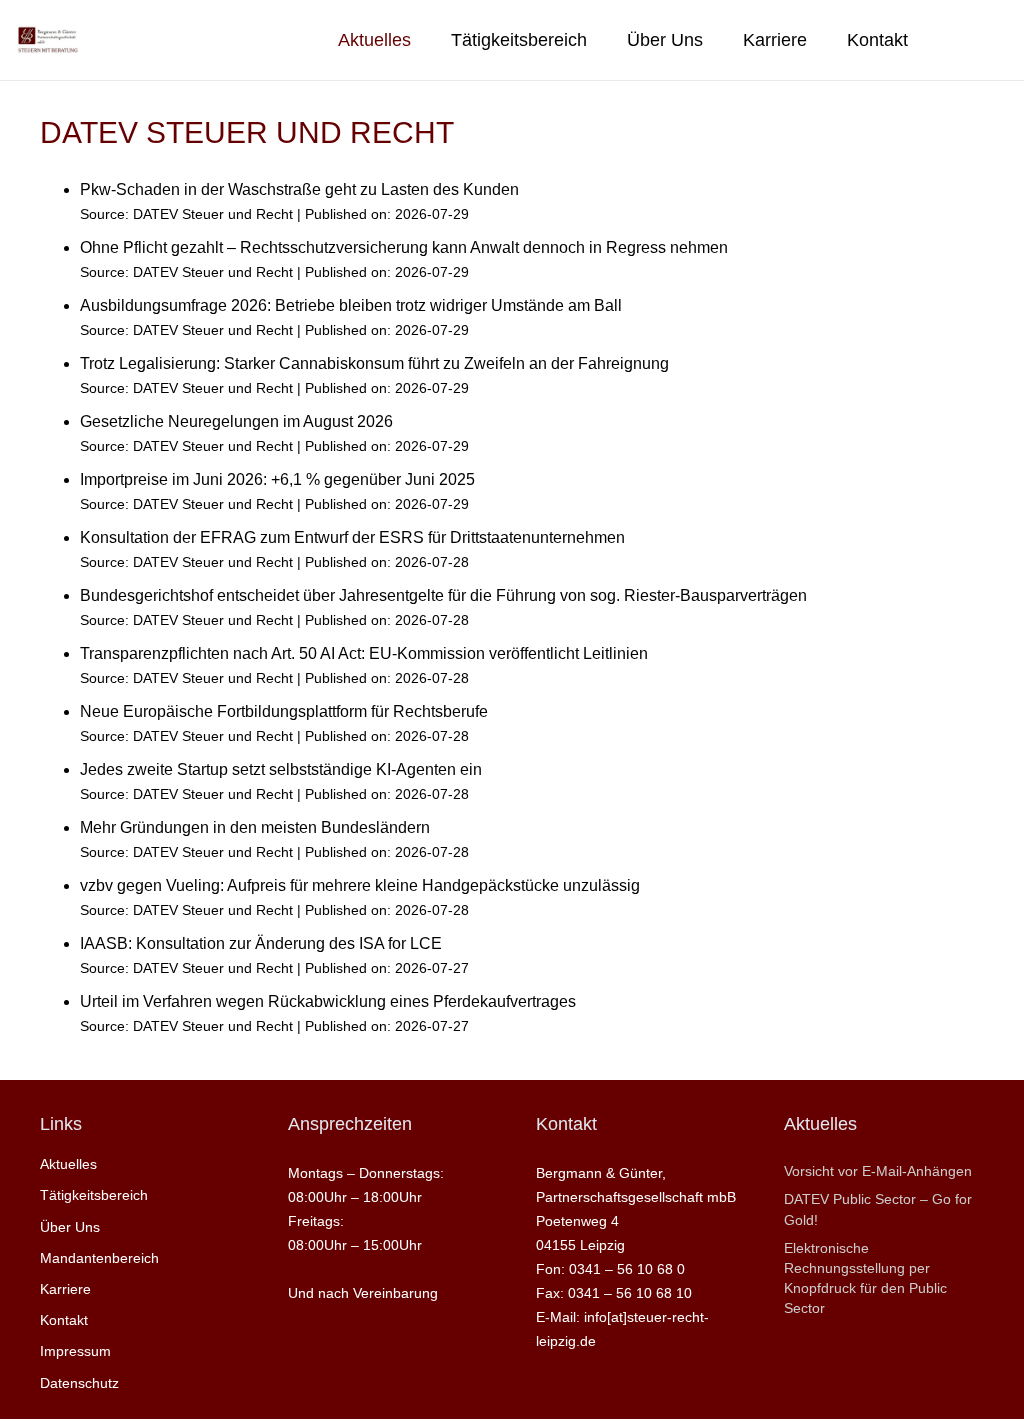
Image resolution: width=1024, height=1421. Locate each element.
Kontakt (64, 1320)
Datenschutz (79, 1383)
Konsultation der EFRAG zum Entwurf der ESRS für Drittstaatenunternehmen (352, 537)
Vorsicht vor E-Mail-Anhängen (878, 1171)
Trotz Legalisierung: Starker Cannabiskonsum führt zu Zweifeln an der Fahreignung (374, 363)
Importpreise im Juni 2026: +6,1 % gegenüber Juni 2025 (277, 479)
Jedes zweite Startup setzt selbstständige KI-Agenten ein (281, 769)
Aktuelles (68, 1164)
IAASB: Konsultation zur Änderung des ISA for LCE (261, 943)
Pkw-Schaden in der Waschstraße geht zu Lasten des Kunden (299, 189)
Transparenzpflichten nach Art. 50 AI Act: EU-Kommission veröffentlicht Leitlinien (364, 653)
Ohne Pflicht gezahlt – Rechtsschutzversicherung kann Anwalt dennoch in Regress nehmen (404, 247)
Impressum (75, 1351)
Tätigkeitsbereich (94, 1195)
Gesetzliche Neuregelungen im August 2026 (236, 421)
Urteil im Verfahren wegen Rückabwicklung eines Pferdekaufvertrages (328, 1001)
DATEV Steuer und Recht (213, 214)
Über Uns (70, 1227)
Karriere (65, 1289)
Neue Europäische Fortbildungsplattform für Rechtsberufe (284, 711)
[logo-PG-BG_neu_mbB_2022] (47, 40)
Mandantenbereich (99, 1258)
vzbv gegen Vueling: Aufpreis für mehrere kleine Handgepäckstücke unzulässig (360, 885)
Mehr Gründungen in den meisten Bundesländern (255, 827)
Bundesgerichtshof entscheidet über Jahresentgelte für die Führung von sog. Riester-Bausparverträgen (443, 595)
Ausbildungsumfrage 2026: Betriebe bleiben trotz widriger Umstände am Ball (351, 305)
